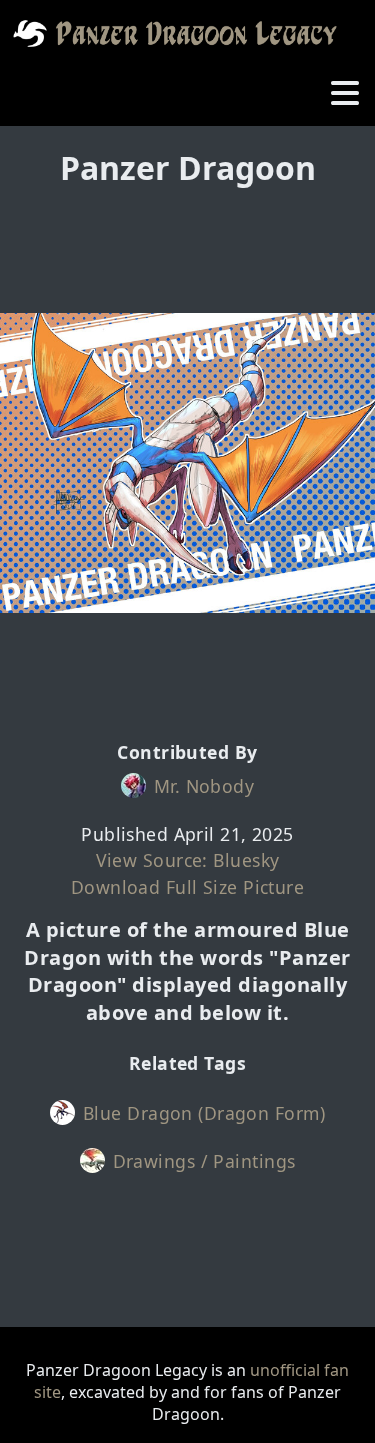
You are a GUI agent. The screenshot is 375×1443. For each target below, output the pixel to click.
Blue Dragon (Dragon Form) (204, 1113)
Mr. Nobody (204, 786)
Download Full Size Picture (187, 887)
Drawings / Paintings (204, 1161)
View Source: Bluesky (188, 860)
